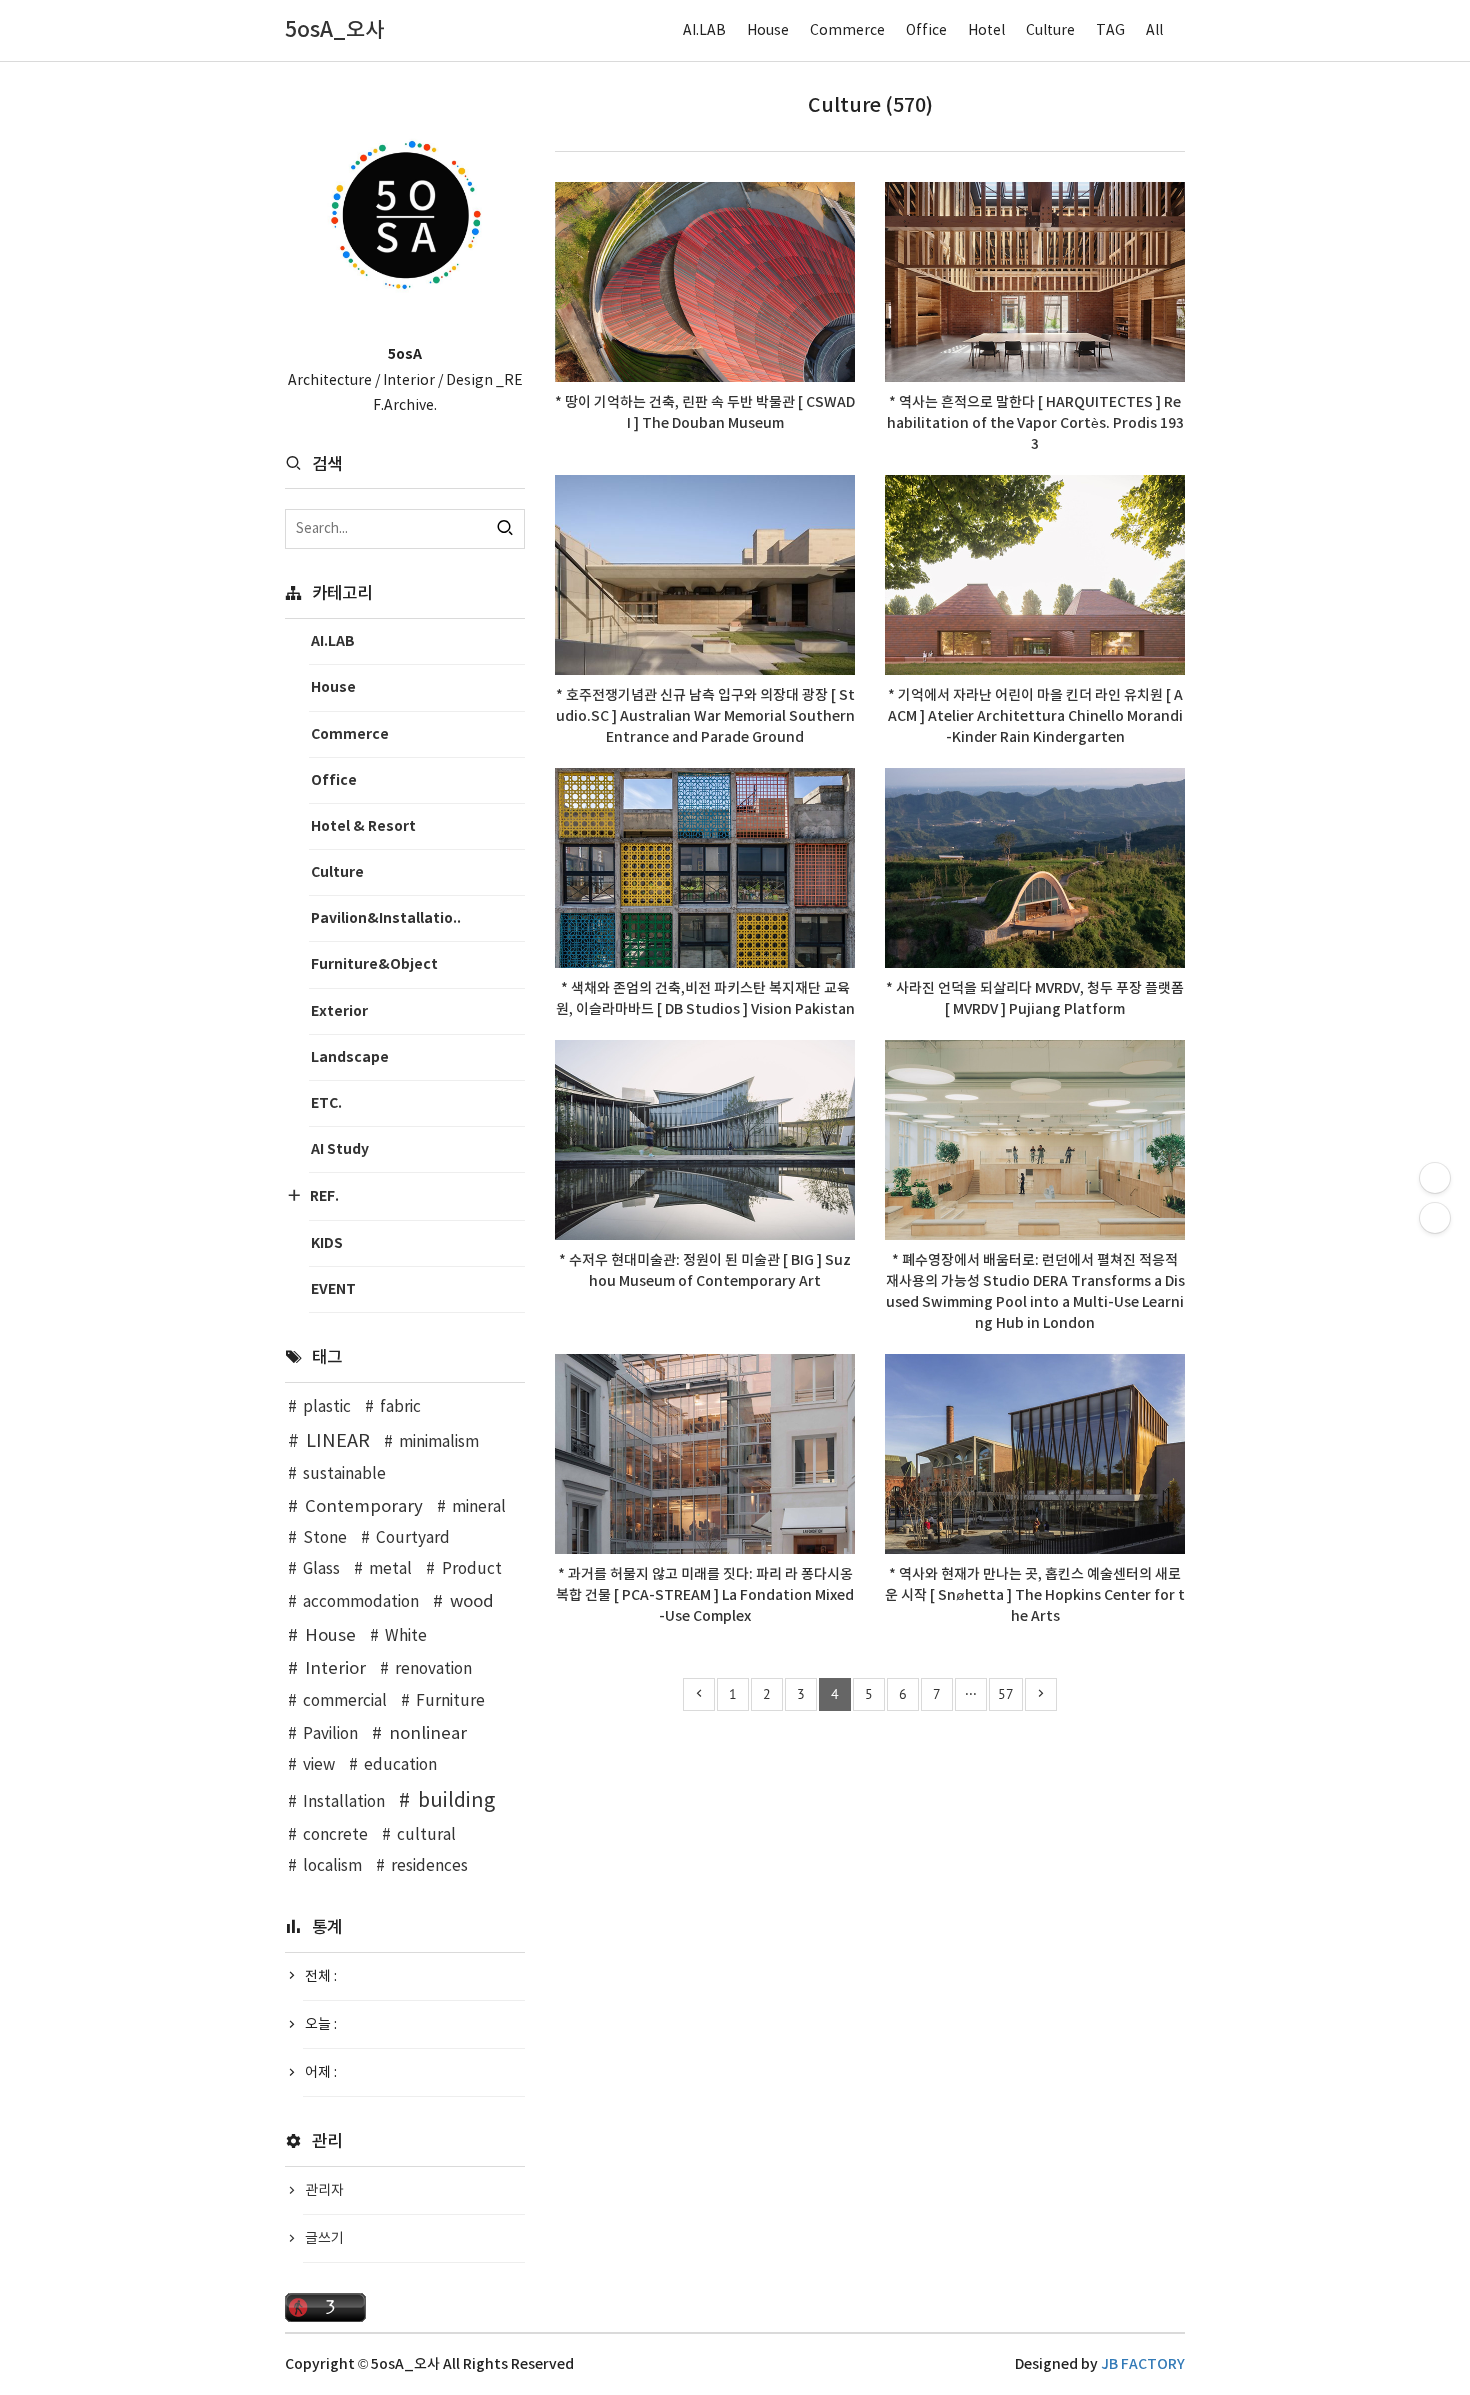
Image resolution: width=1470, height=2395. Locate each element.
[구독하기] (1435, 1218)
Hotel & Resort (363, 826)
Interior (335, 1669)
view (319, 1765)
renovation (433, 1669)
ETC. (326, 1103)
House (768, 31)
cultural (426, 1835)
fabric (400, 1407)
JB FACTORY (1143, 2364)
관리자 (324, 2191)
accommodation (361, 1602)
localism (332, 1866)
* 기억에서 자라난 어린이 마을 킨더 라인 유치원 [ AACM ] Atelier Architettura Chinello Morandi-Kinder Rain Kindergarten (1035, 716)
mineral (479, 1507)
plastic (327, 1407)
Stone (325, 1538)
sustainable (344, 1474)
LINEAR (338, 1441)
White (406, 1636)
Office (926, 31)
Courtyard (413, 1538)
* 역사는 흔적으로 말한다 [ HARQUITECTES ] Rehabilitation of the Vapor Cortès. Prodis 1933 (1035, 423)
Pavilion (330, 1734)
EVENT (333, 1289)
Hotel (986, 31)
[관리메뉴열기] (1435, 1178)
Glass (321, 1569)
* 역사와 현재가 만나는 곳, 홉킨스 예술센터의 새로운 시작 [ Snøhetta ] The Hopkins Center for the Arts (1035, 1595)
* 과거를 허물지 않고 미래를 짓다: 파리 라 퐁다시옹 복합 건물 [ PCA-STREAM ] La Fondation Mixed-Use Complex (705, 1595)
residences (429, 1866)
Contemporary (364, 1507)
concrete (335, 1835)
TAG (1110, 31)
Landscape (350, 1057)
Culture (1050, 31)
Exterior (339, 1011)
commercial (345, 1701)
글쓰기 (324, 2239)
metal (390, 1569)
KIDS (327, 1243)
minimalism (439, 1442)
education (400, 1765)
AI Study (340, 1149)
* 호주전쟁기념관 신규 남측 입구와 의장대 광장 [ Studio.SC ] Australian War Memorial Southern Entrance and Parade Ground (705, 716)
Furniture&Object (374, 964)
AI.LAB (704, 31)
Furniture (450, 1701)
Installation (344, 1802)
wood (472, 1602)
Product (471, 1569)
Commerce (847, 31)
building (456, 1801)
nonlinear (428, 1734)
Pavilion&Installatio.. (386, 918)
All (1154, 31)
